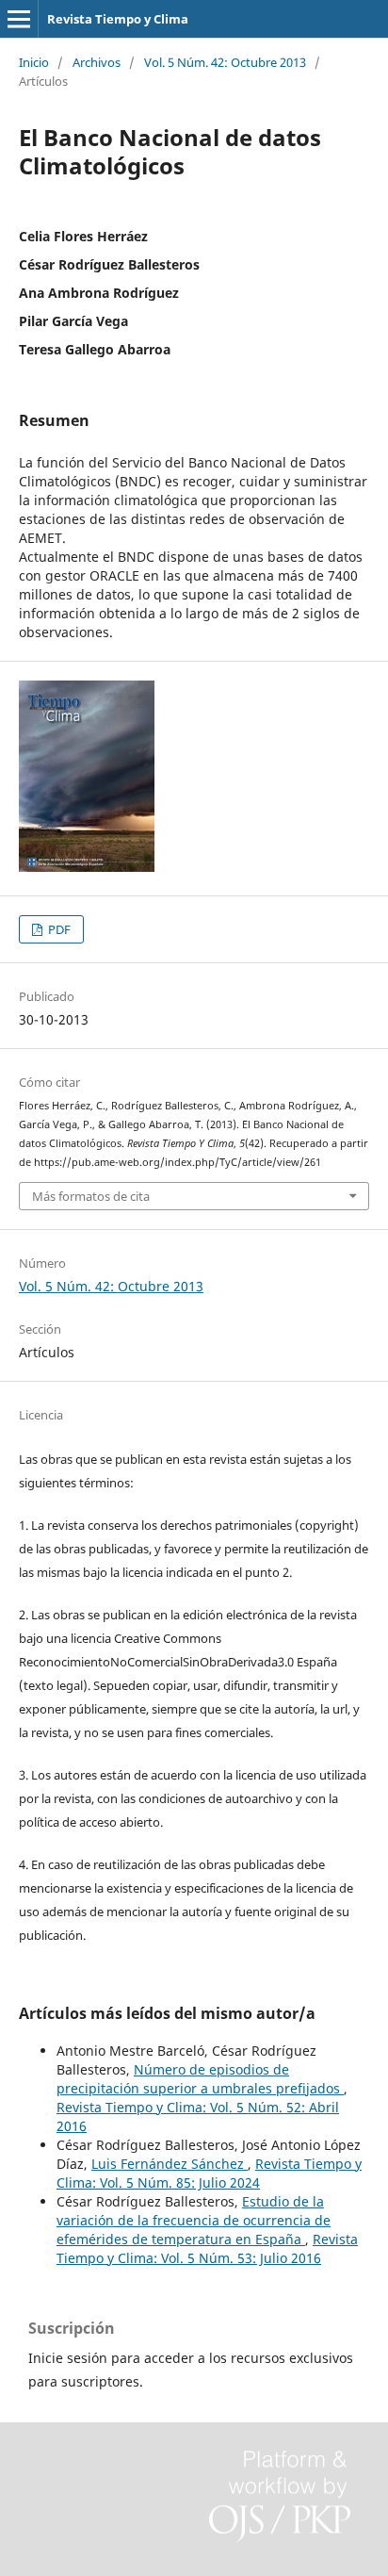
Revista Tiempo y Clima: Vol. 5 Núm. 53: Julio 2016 (207, 2248)
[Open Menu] (19, 19)
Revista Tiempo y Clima (118, 19)
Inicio (34, 62)
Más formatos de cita (91, 1196)
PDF (58, 929)
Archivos (97, 62)
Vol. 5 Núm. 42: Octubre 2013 (225, 62)
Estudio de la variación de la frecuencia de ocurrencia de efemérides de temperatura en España (194, 2220)
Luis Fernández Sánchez (170, 2164)
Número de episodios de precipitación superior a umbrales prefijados (200, 2079)
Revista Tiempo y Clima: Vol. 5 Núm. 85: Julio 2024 (209, 2173)
